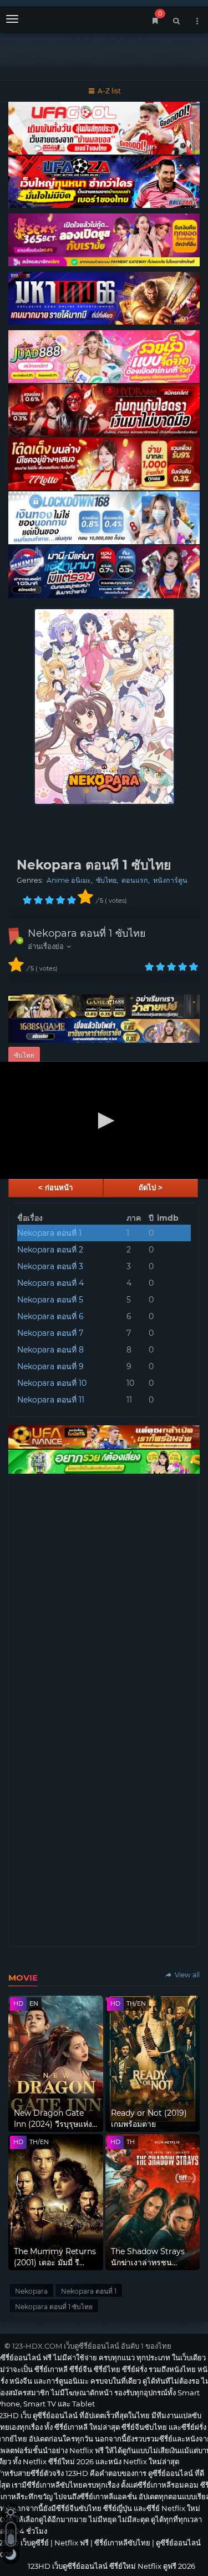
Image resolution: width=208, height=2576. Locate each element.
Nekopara (31, 2291)
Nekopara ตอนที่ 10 (52, 1383)
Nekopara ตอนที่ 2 (50, 1250)
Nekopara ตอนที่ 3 (50, 1266)
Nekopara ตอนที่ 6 (50, 1316)
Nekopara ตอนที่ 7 (50, 1333)
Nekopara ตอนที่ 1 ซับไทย (87, 933)
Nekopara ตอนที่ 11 (51, 1400)
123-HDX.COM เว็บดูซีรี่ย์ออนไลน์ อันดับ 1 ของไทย (92, 2346)
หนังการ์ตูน (170, 880)
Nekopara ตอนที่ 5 (50, 1300)
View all (186, 1975)
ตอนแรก (135, 880)
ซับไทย (106, 880)
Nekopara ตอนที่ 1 (49, 1233)
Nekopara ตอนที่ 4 (50, 1283)
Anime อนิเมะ (69, 880)
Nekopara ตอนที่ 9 (50, 1366)
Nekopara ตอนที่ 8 (50, 1350)
